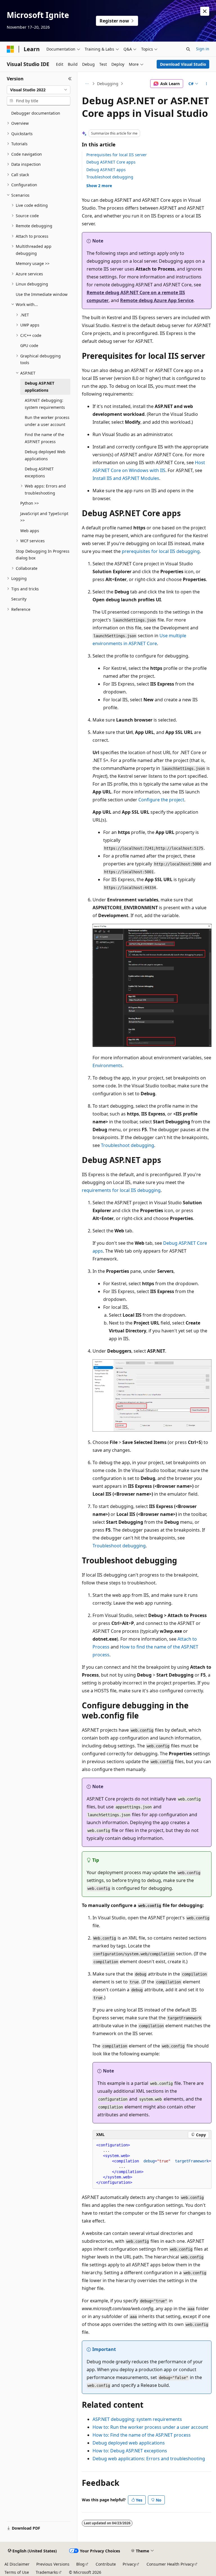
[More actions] (207, 84)
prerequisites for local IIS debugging (161, 551)
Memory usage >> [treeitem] (33, 263)
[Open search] (188, 49)
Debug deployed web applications (129, 2443)
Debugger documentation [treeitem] (36, 113)
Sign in (203, 49)
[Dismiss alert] (205, 11)
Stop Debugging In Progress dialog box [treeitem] (43, 555)
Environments (107, 1065)
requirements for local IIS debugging (121, 1190)
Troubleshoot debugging (110, 177)
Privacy (129, 2564)
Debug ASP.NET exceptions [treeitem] (39, 472)
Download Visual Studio (183, 64)
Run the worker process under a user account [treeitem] (47, 421)
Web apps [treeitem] (30, 531)
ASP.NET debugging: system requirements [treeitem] (45, 404)
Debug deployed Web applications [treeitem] (45, 455)
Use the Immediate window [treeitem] (42, 294)
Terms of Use (17, 2572)
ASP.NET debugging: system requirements (137, 2419)
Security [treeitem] (19, 599)
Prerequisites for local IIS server (117, 155)
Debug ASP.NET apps (106, 170)
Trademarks (47, 2572)
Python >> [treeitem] (30, 503)
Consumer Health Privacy (170, 2564)
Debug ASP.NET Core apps (111, 162)
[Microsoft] (10, 49)
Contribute (106, 2564)
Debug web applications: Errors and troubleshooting (149, 2459)
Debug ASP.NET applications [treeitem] (40, 387)
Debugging (108, 84)
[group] (152, 2164)
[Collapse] (70, 79)
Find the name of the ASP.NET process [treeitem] (44, 438)
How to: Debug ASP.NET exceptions (130, 2451)
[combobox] (39, 90)
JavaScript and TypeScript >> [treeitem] (44, 517)
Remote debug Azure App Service (157, 300)
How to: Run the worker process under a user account (150, 2427)
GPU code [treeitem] (29, 345)
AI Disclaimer (17, 2564)
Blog (80, 2564)
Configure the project (161, 800)
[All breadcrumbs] (87, 84)
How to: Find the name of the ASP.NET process (142, 2435)
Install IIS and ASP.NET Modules (126, 478)
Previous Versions (53, 2564)
